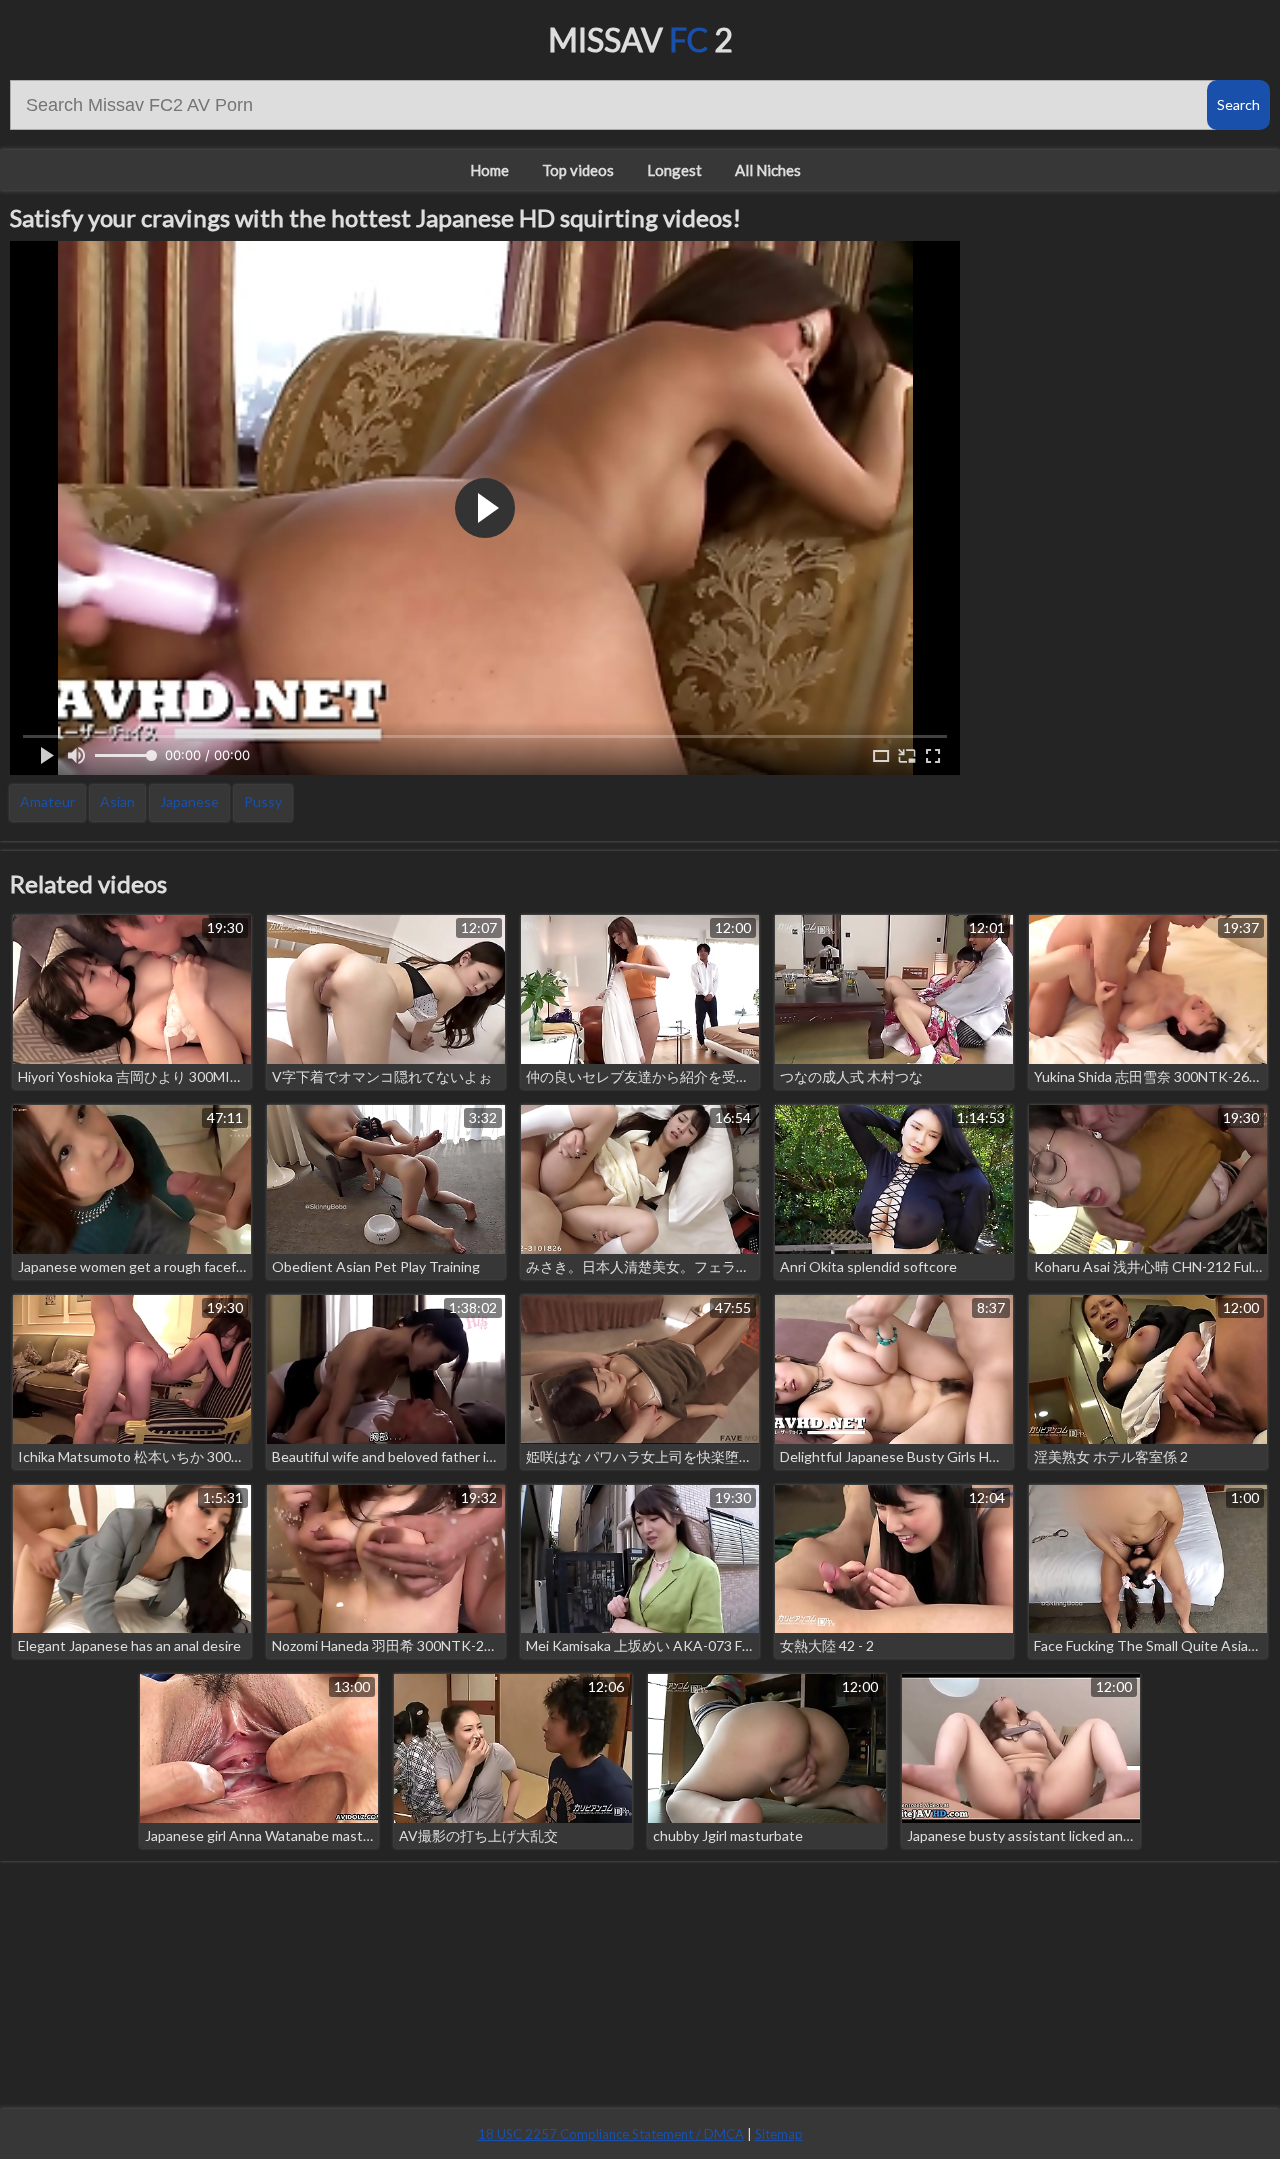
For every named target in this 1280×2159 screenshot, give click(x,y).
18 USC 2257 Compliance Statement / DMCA (611, 2134)
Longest (674, 170)
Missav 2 (640, 39)
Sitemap (779, 2134)
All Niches (768, 170)
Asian (117, 801)
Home (489, 170)
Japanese (189, 801)
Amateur (47, 801)
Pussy (263, 801)
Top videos (578, 170)
